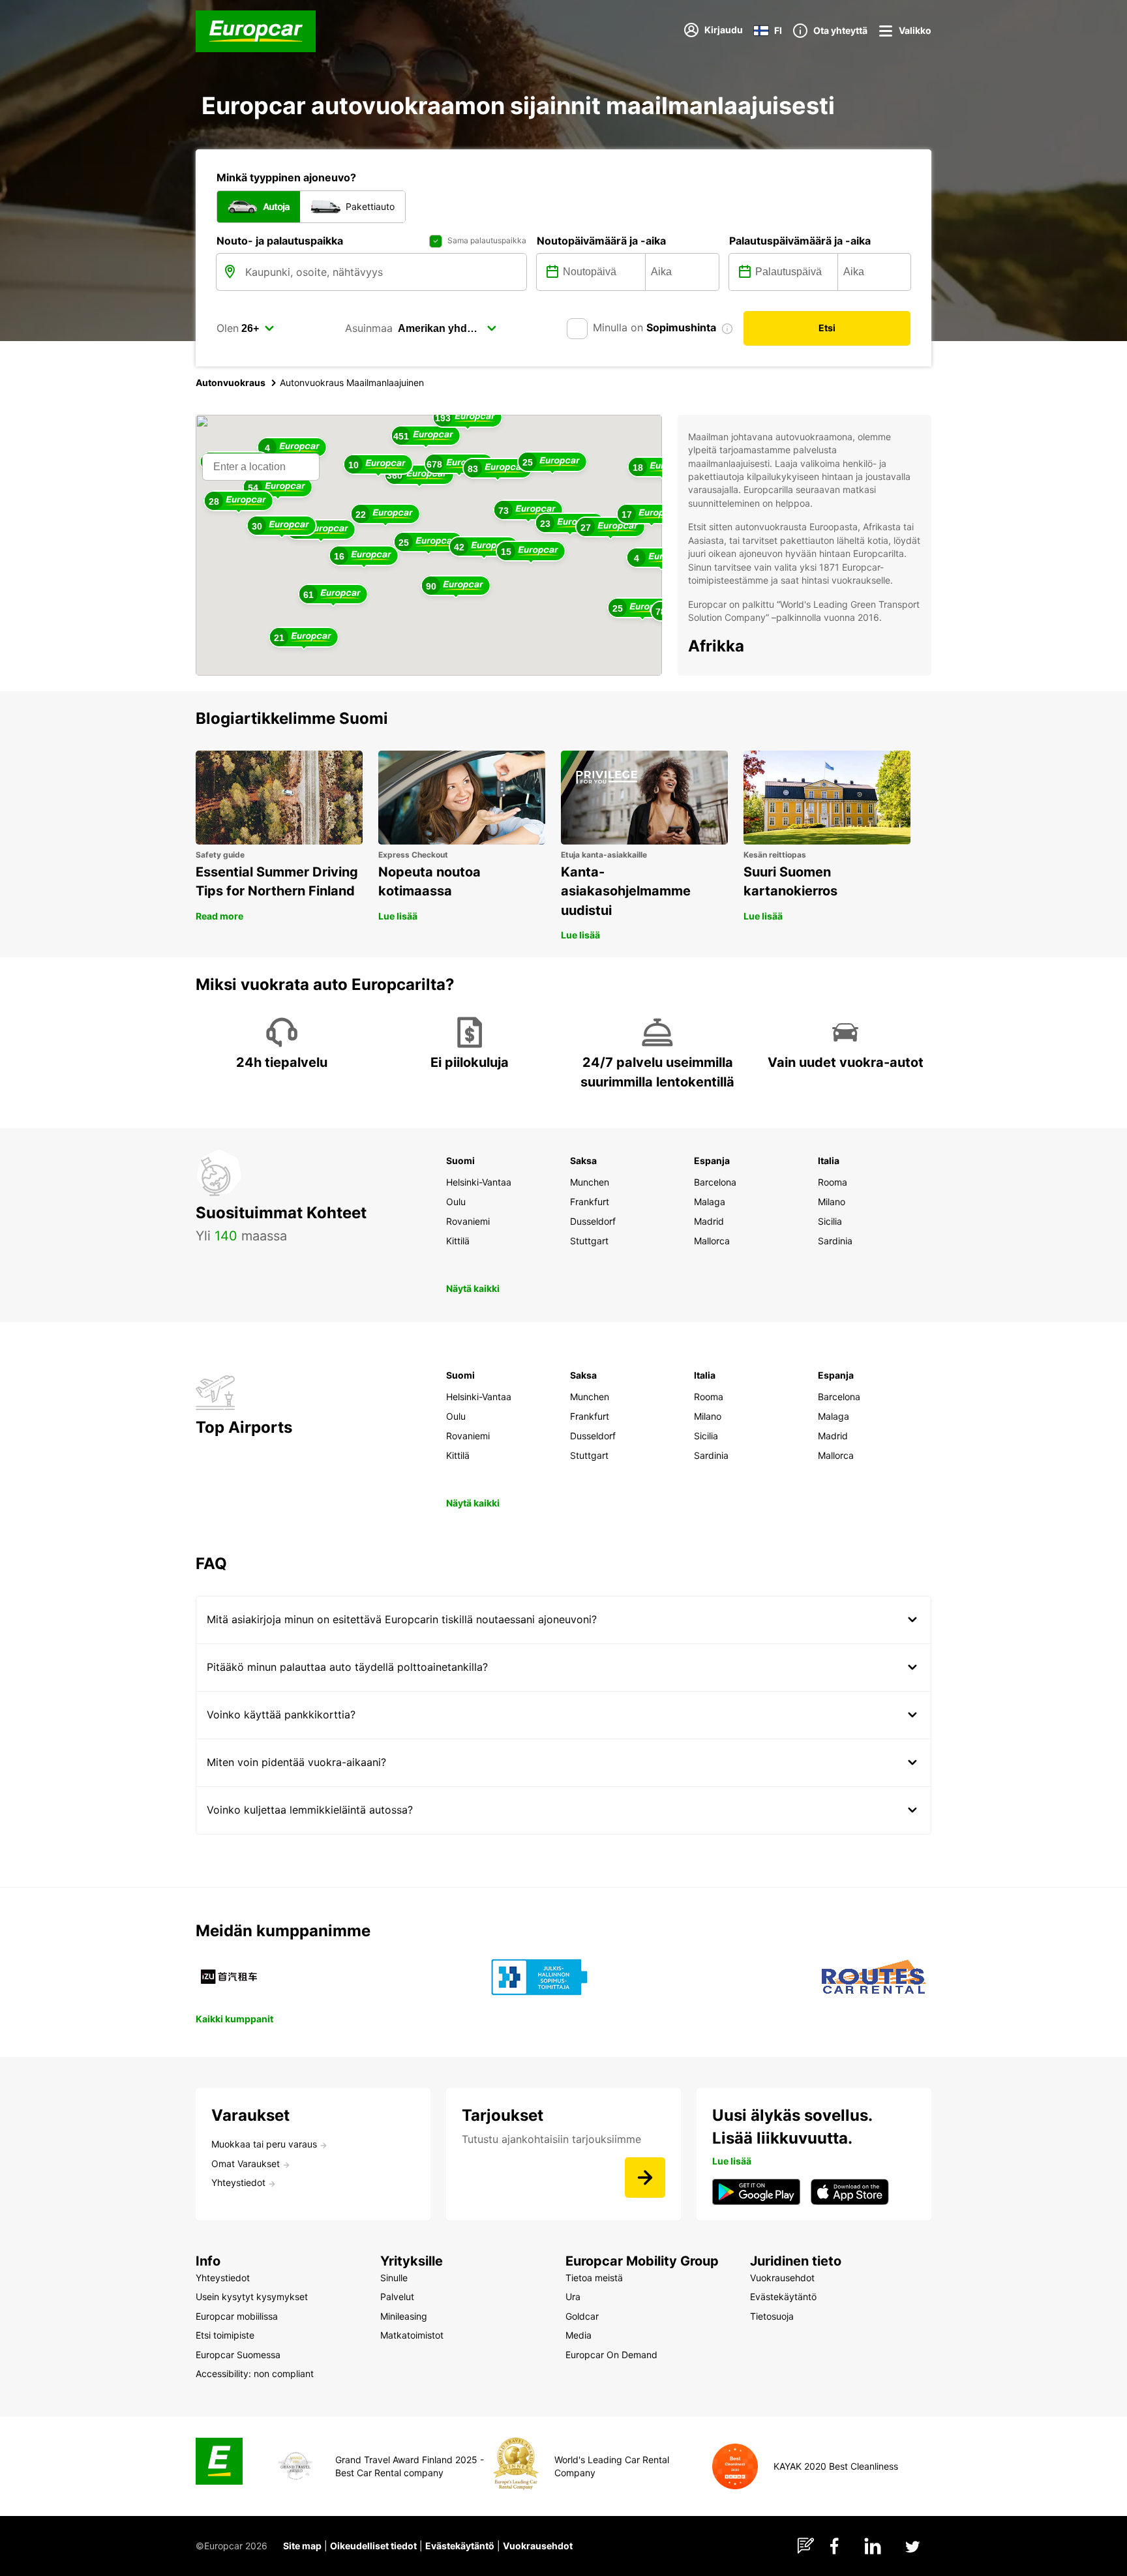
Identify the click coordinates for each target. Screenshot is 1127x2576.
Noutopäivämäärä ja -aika (601, 241)
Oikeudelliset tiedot (373, 2546)
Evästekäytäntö (460, 2546)
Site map (302, 2546)
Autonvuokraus (231, 382)
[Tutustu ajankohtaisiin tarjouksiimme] (645, 2178)
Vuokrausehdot (538, 2546)
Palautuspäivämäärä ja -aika (800, 241)
